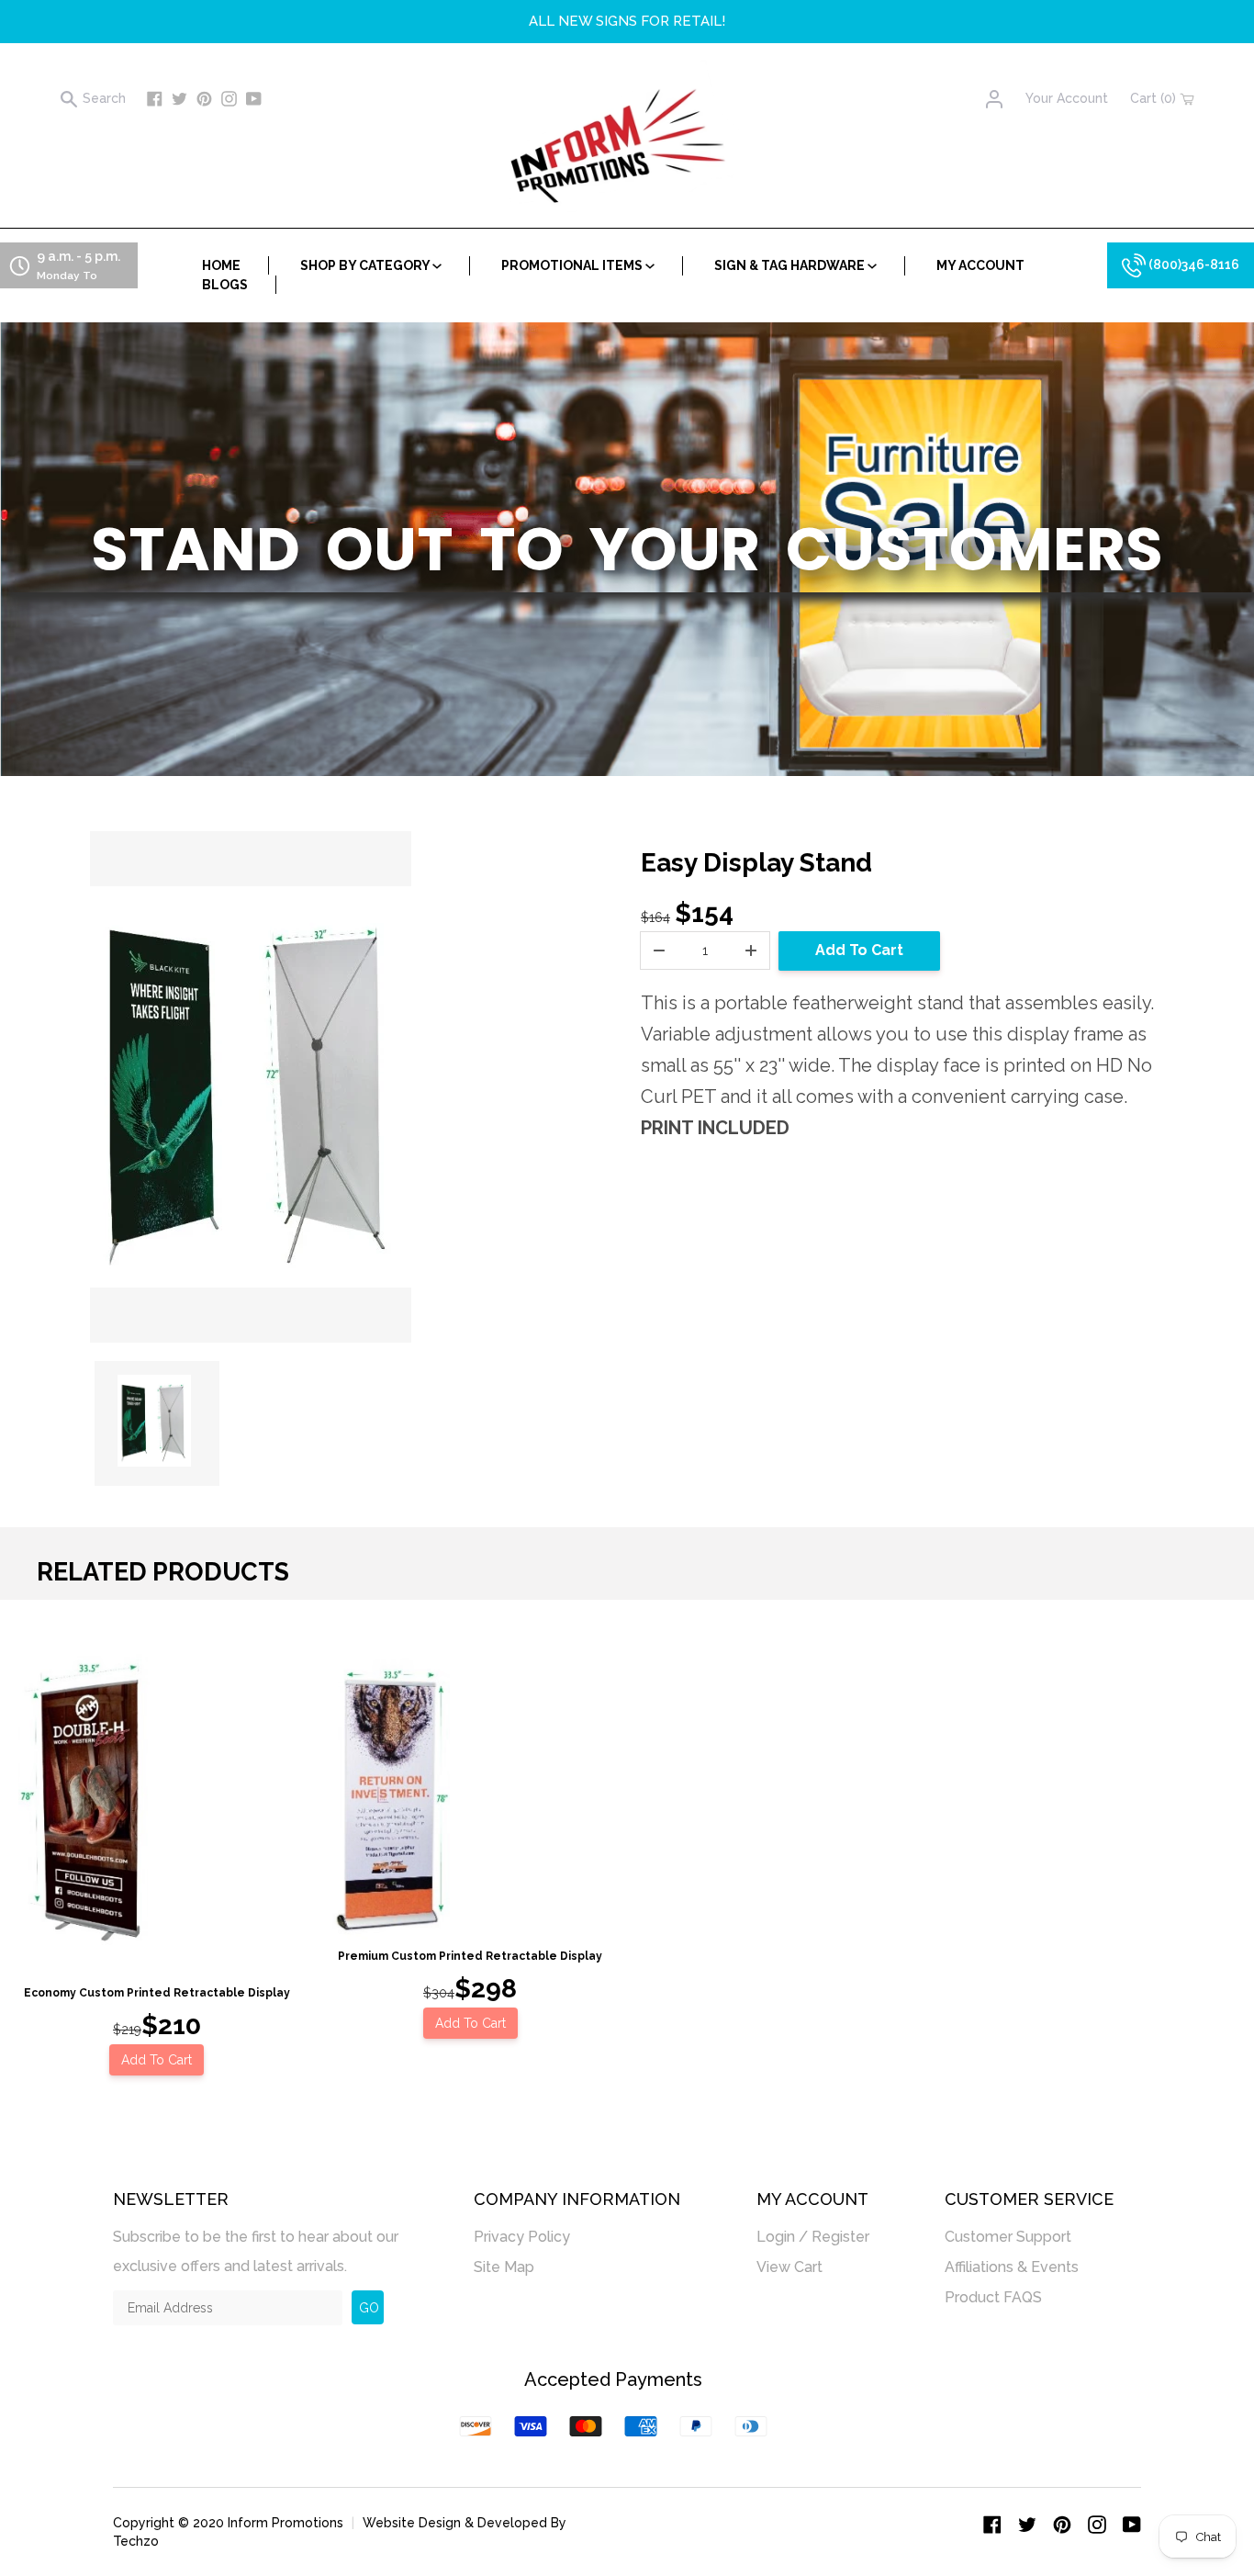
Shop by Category (366, 265)
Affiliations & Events (1012, 2267)
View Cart (789, 2267)
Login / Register (813, 2237)
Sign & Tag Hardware (791, 265)
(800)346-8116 (1192, 264)
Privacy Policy (522, 2237)
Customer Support (1008, 2237)
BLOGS (225, 285)
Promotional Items (573, 265)
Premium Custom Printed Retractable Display (470, 1956)
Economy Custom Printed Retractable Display (157, 1993)
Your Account (1067, 98)
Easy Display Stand (756, 863)
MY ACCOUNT (980, 265)
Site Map (504, 2267)
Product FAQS (993, 2297)
